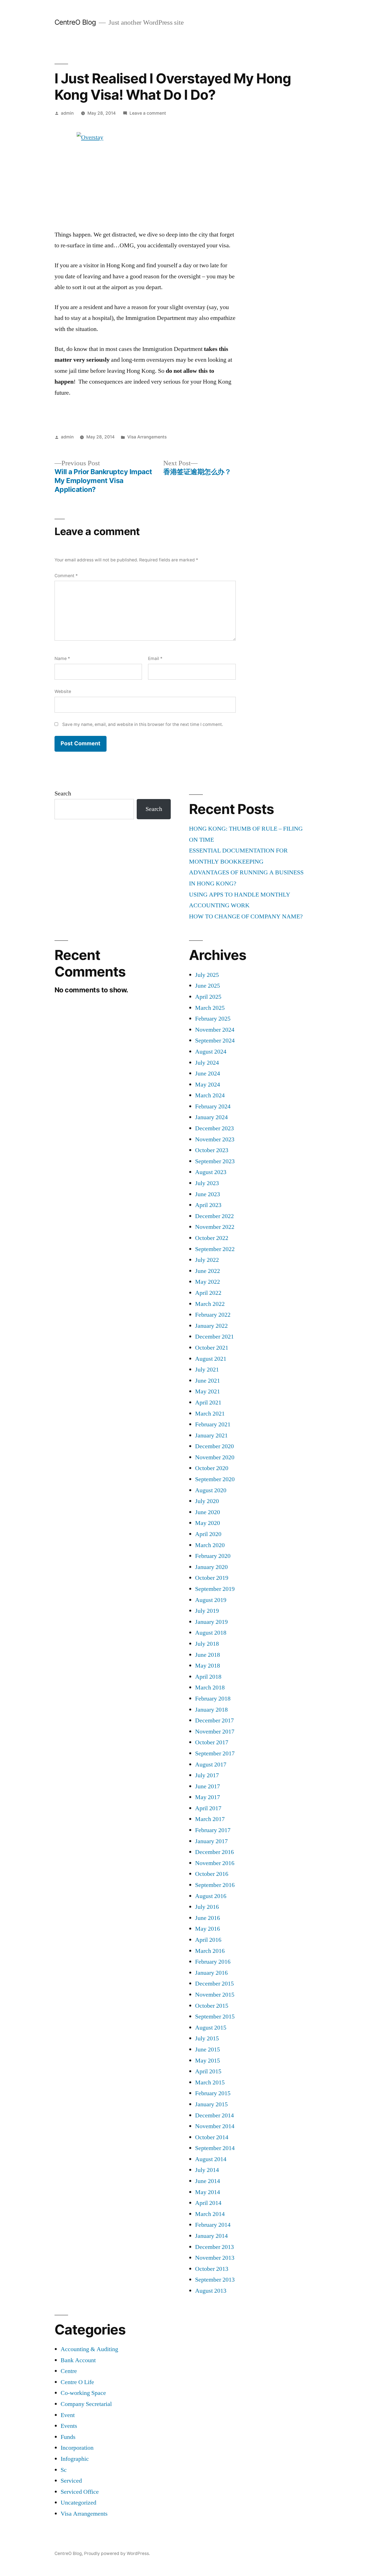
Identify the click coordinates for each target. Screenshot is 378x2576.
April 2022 (208, 1293)
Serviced (71, 2481)
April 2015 (208, 2071)
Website (63, 691)
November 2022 (215, 1227)
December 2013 (214, 2247)
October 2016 (212, 1874)
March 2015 (210, 2082)
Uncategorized (78, 2503)
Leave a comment (148, 113)
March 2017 (210, 1819)
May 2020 (208, 1523)
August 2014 (211, 2159)
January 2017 (211, 1841)
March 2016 (210, 1951)
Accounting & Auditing (89, 2349)
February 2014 (213, 2225)
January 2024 (211, 1117)
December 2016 (214, 1852)
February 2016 (213, 1962)
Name (62, 658)
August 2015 (211, 2028)
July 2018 (207, 1644)
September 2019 (215, 1589)
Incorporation (77, 2448)
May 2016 (208, 1929)
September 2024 (215, 1041)
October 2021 (212, 1348)
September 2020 (215, 1479)
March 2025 (210, 1008)
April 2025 (208, 997)
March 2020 (210, 1545)
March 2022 (210, 1304)
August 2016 (211, 1896)
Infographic (75, 2459)
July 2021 (207, 1370)
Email (155, 658)
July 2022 (207, 1260)
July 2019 (207, 1611)
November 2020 (215, 1457)
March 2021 (210, 1414)
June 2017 (208, 1786)
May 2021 (208, 1391)
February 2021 (213, 1424)
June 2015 (208, 2050)
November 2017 (215, 1732)
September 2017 (215, 1753)
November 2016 (215, 1863)
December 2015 (214, 1984)
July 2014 (207, 2170)
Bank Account (78, 2360)
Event (68, 2415)
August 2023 (211, 1172)
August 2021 (211, 1359)
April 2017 (208, 1808)
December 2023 (214, 1128)
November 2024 (215, 1030)
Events (69, 2426)
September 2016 (215, 1885)
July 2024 (207, 1063)
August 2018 (211, 1633)
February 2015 (213, 2093)
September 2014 (215, 2148)
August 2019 (211, 1600)
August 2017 (211, 1765)
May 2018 (208, 1666)
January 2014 (211, 2236)
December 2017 (214, 1720)
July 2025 (207, 975)
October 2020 (212, 1468)
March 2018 (210, 1688)
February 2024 (213, 1106)
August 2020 (211, 1490)
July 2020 (207, 1501)
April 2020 (208, 1534)
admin (67, 113)
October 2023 (212, 1150)
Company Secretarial (86, 2404)
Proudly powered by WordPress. (117, 2553)
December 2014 (214, 2115)
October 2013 (212, 2269)
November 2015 (215, 1995)
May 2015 (208, 2061)
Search (63, 793)
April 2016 (208, 1940)
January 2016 (211, 1973)
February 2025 (213, 1019)
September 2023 (215, 1161)
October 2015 (212, 2006)
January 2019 (211, 1622)
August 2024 (211, 1052)
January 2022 (211, 1326)
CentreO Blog (75, 22)
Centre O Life (77, 2382)
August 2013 (211, 2291)
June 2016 (208, 1918)
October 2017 (212, 1742)
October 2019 (212, 1578)
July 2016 (207, 1907)
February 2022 (213, 1315)
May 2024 (208, 1085)
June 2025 (208, 986)
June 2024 (208, 1073)
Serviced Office (80, 2492)
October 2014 (212, 2137)
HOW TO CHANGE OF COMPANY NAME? (246, 916)
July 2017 (207, 1775)
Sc (64, 2470)
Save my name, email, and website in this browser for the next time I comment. (143, 724)
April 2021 (208, 1403)
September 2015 (215, 2017)
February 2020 (213, 1556)
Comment (66, 576)
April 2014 (208, 2203)
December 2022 (214, 1216)
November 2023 (215, 1139)
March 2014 (210, 2214)
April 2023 (208, 1205)
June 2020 (208, 1512)
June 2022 (208, 1271)
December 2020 (214, 1446)
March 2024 (210, 1095)
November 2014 (215, 2126)
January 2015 (211, 2104)
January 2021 (211, 1435)
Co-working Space (83, 2393)
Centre (69, 2371)
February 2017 (213, 1830)
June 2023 (208, 1194)
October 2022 (212, 1238)
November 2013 (215, 2258)
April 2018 (208, 1677)
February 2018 (213, 1699)
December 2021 (214, 1337)
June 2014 (208, 2181)
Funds (68, 2437)
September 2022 (215, 1249)
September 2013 (215, 2280)
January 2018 (211, 1710)
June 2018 (208, 1655)
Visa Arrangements (147, 437)
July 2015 (207, 2038)
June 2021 (208, 1381)
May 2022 (208, 1282)
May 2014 (208, 2192)
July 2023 (207, 1183)
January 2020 (211, 1567)
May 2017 (208, 1797)
